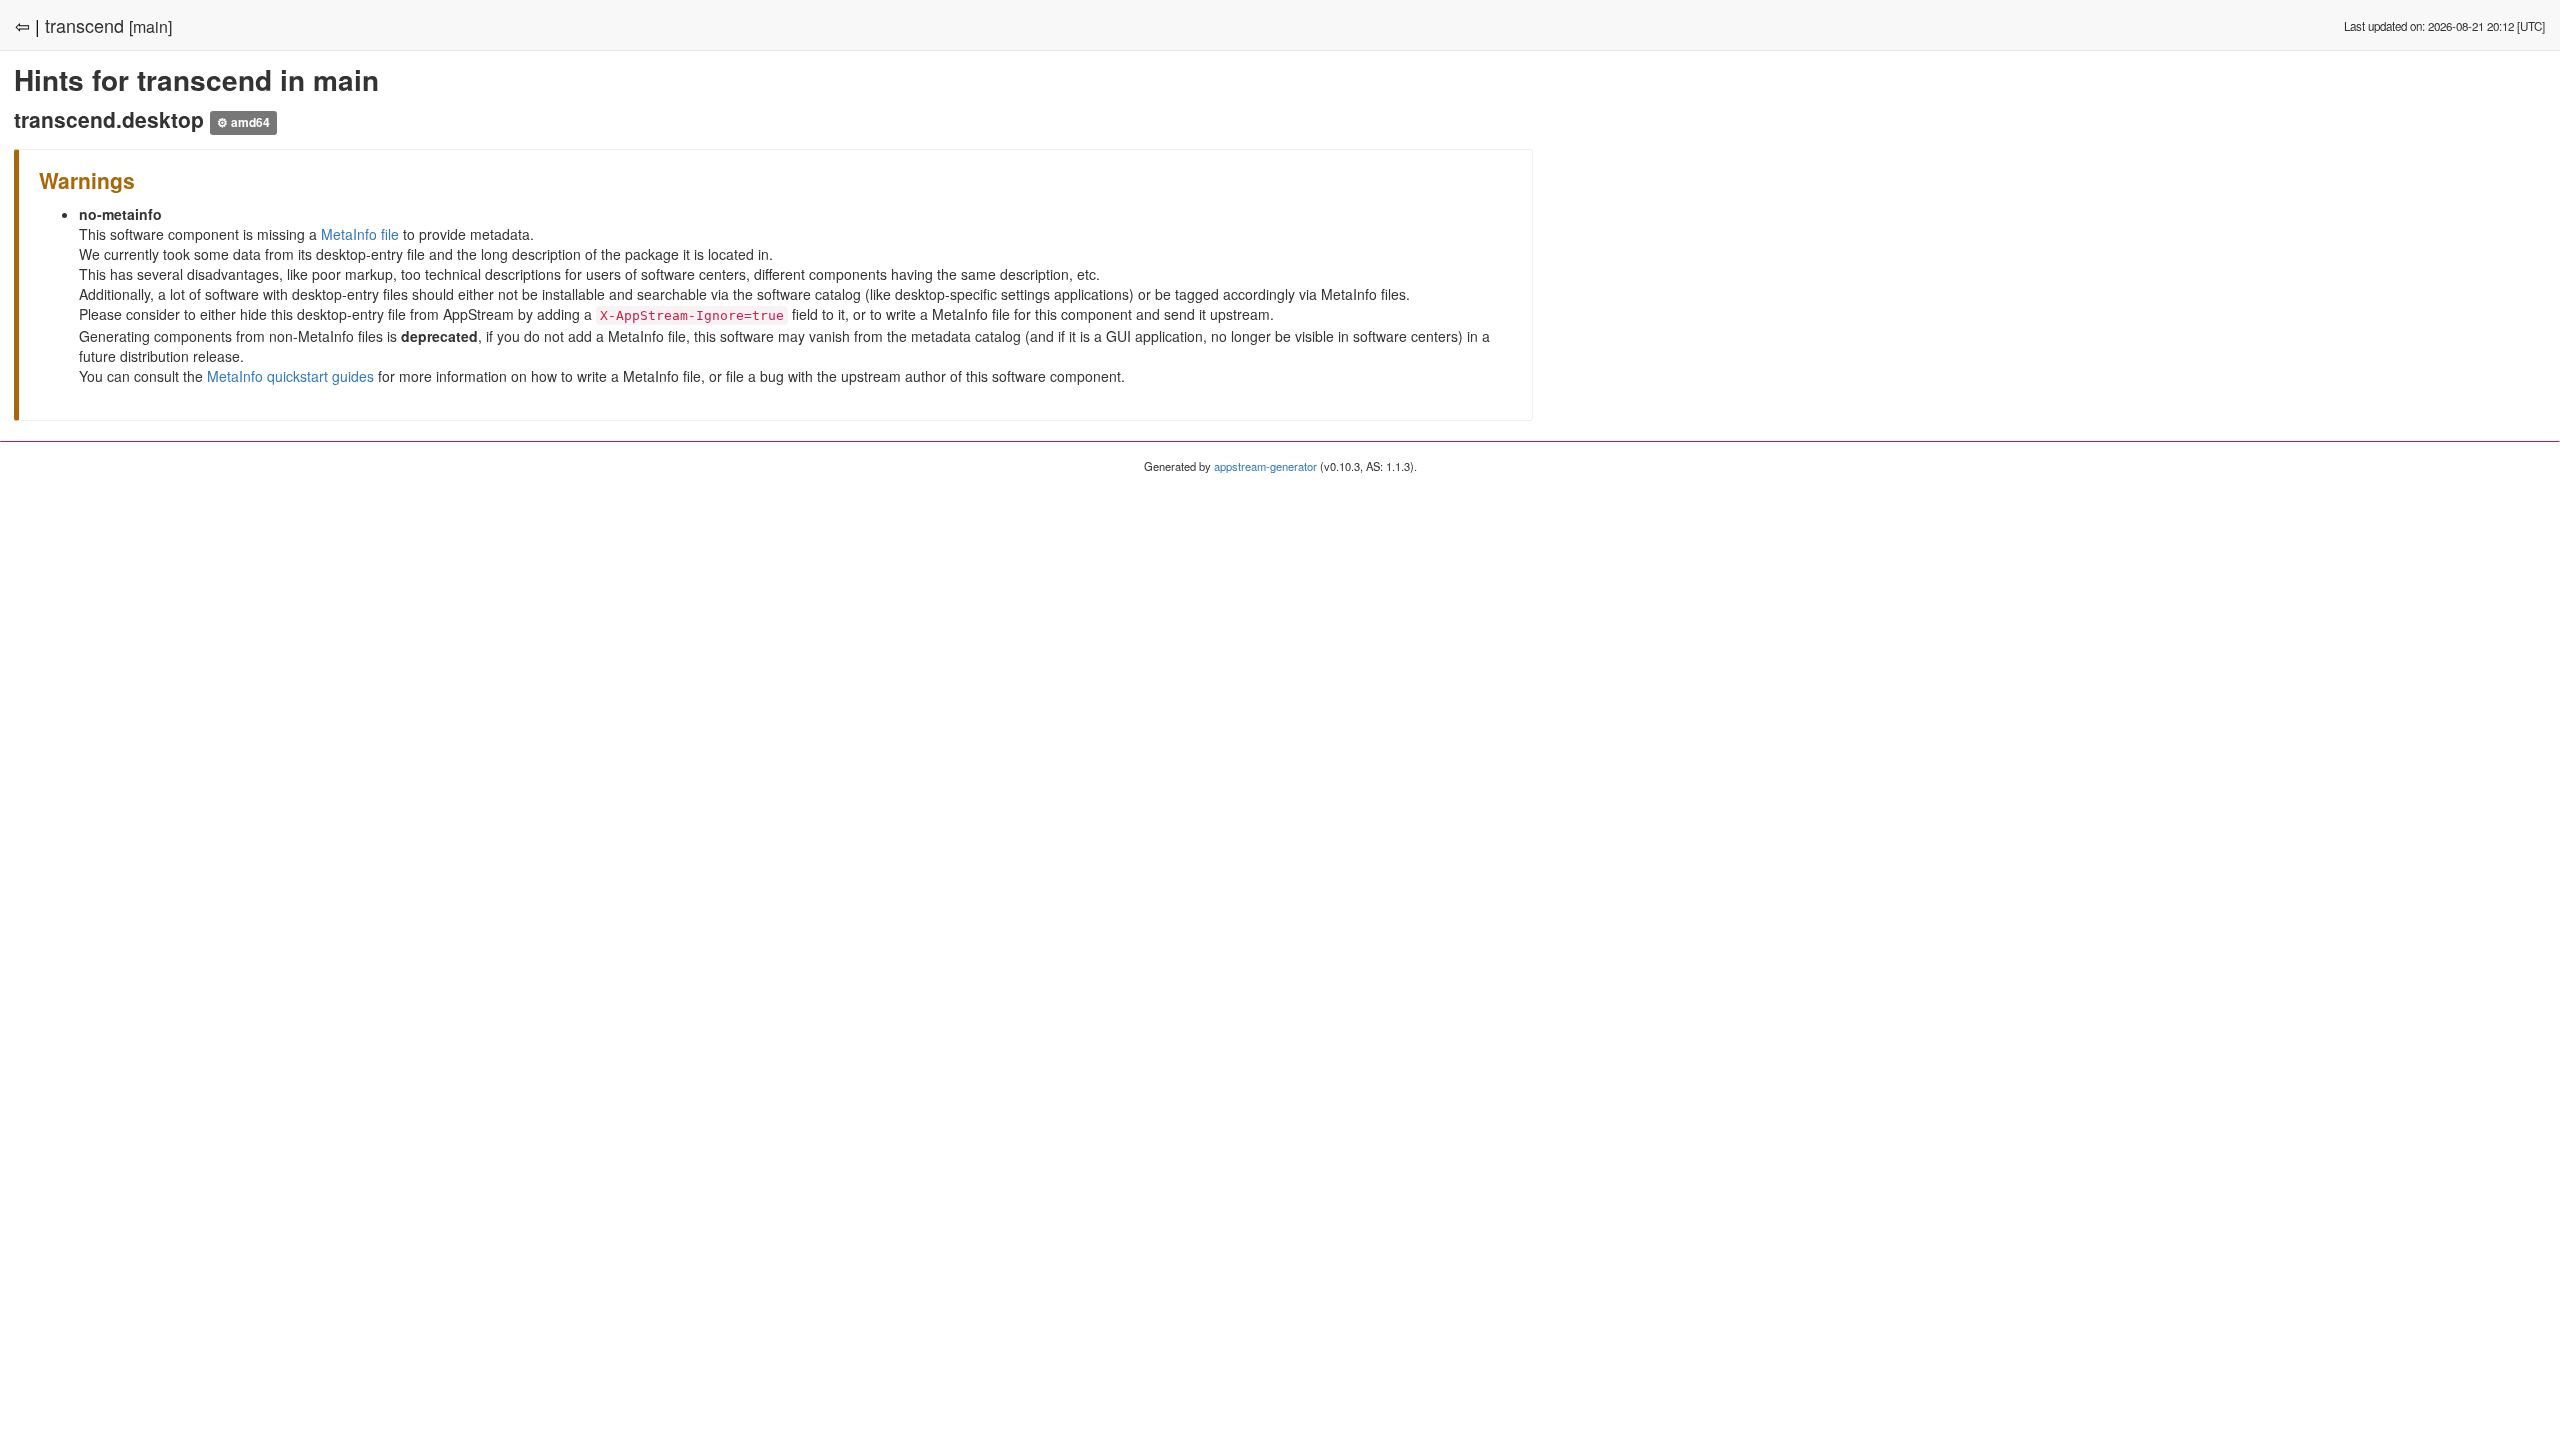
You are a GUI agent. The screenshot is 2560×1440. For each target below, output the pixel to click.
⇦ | (27, 25)
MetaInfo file (360, 234)
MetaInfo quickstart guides (290, 376)
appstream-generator (1265, 466)
